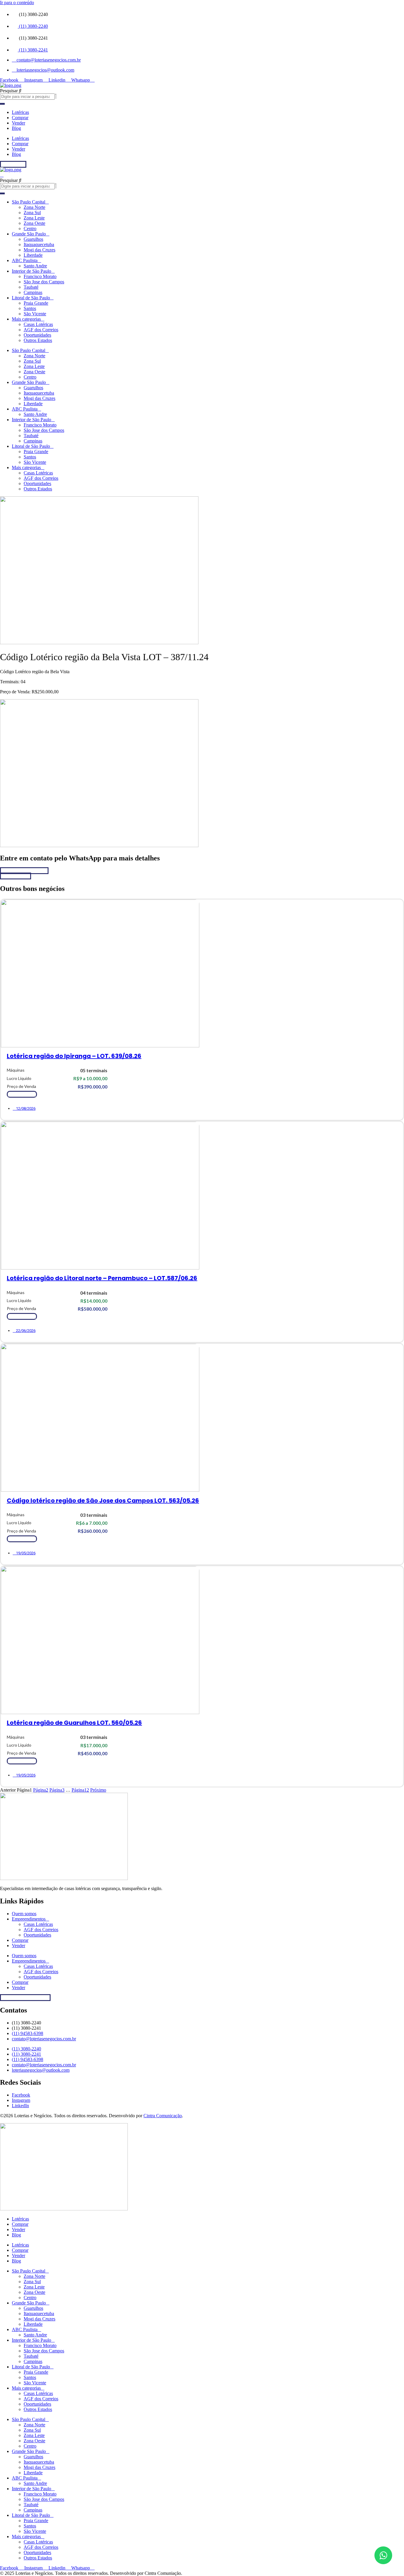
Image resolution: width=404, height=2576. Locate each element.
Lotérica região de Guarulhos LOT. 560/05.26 (74, 1723)
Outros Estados (38, 340)
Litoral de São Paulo (31, 298)
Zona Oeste (34, 223)
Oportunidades (37, 335)
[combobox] (27, 97)
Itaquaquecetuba (39, 244)
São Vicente (35, 314)
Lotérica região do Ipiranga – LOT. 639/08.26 (74, 1056)
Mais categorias (26, 319)
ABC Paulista (25, 260)
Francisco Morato (40, 276)
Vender (18, 123)
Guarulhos (33, 239)
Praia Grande (36, 303)
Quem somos (24, 1914)
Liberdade (33, 255)
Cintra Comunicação (163, 2116)
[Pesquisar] (2, 104)
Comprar (20, 118)
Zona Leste (34, 218)
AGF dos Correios (41, 330)
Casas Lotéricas (38, 324)
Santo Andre (35, 266)
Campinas (33, 292)
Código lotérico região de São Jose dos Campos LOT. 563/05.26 (103, 1501)
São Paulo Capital (29, 202)
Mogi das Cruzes (39, 250)
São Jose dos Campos (44, 282)
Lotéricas (20, 112)
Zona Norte (34, 207)
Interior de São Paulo (31, 271)
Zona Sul (32, 213)
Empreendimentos (29, 1919)
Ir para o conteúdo (17, 3)
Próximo (98, 1790)
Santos (30, 308)
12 (80, 1790)
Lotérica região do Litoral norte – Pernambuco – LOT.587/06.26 (102, 1278)
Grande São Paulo (29, 234)
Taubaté (31, 287)
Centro (30, 228)
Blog (16, 128)
